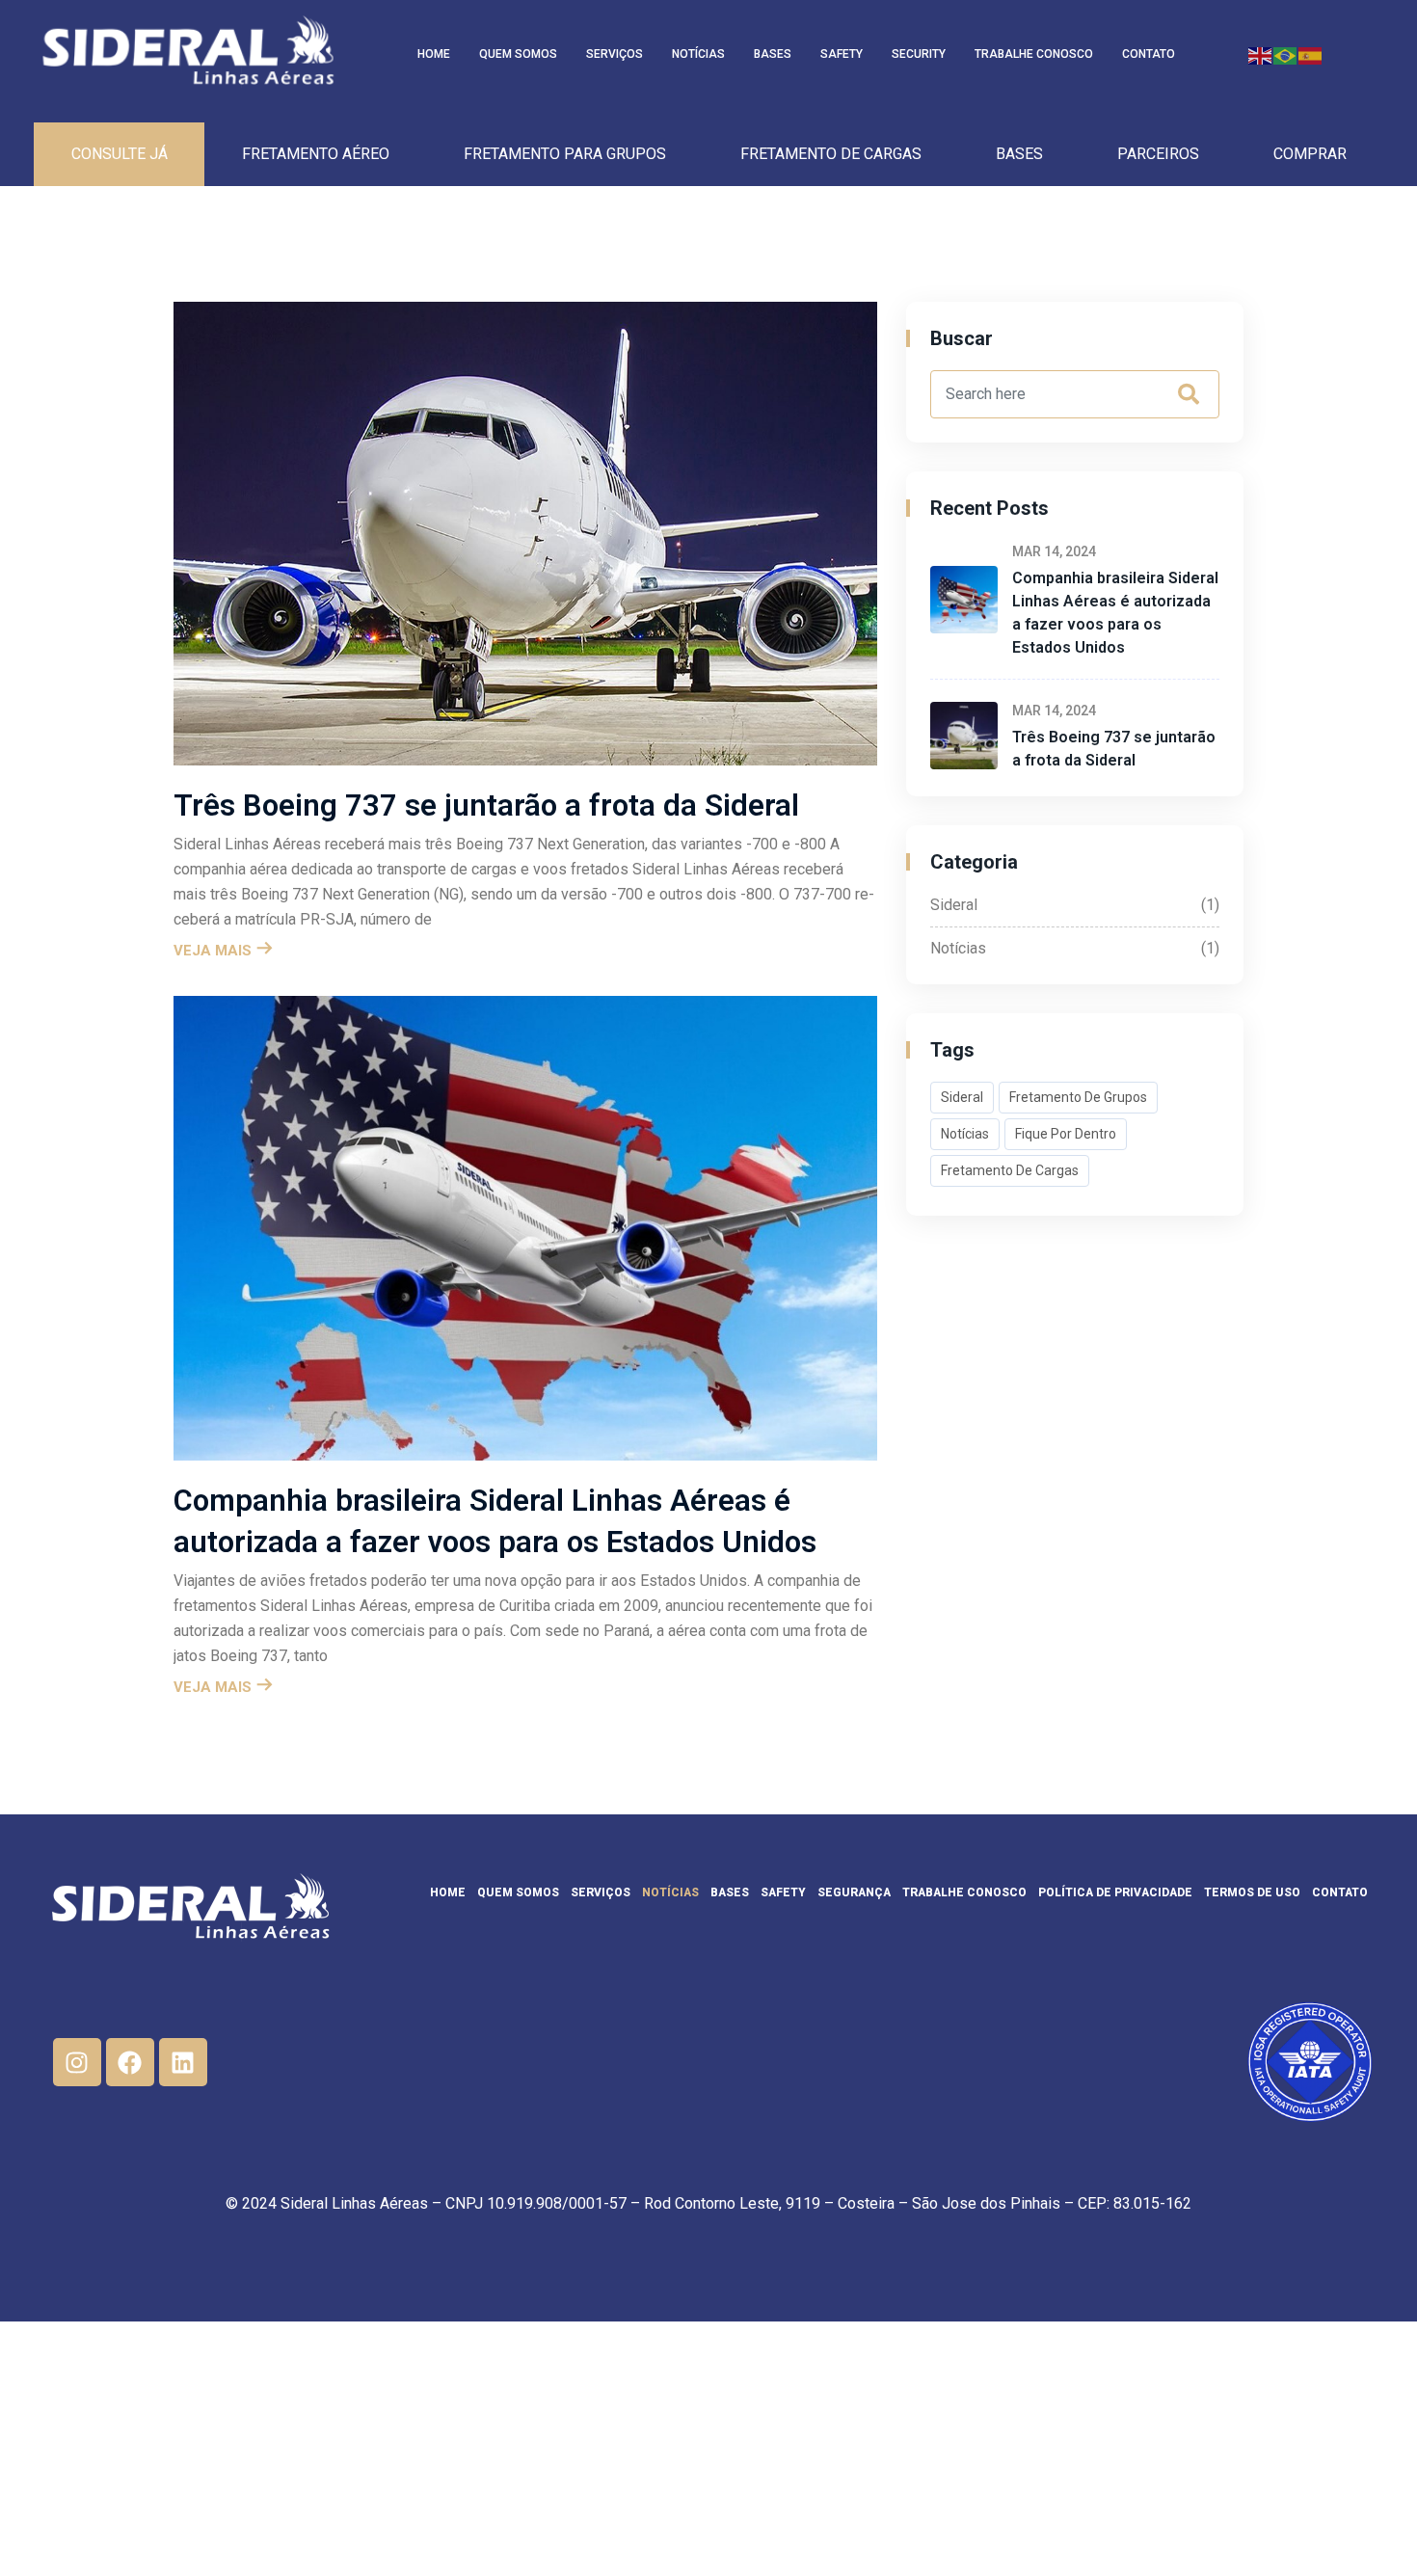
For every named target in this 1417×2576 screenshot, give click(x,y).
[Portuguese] (1286, 54)
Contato (1149, 54)
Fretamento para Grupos (565, 154)
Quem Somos (518, 54)
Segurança (854, 1892)
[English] (1261, 54)
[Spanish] (1311, 54)
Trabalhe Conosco (1034, 54)
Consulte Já (120, 154)
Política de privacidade (1115, 1892)
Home (434, 54)
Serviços (615, 54)
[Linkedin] (183, 2062)
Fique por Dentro (1066, 1134)
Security (919, 54)
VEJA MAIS (214, 951)
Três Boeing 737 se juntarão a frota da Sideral (486, 805)
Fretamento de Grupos (1078, 1097)
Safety (842, 54)
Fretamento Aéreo (316, 154)
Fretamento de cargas (831, 154)
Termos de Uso (1252, 1892)
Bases (773, 54)
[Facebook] (130, 2062)
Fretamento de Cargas (1010, 1170)
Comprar (1310, 154)
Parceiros (1158, 154)
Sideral (1075, 905)
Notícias (698, 54)
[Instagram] (77, 2062)
